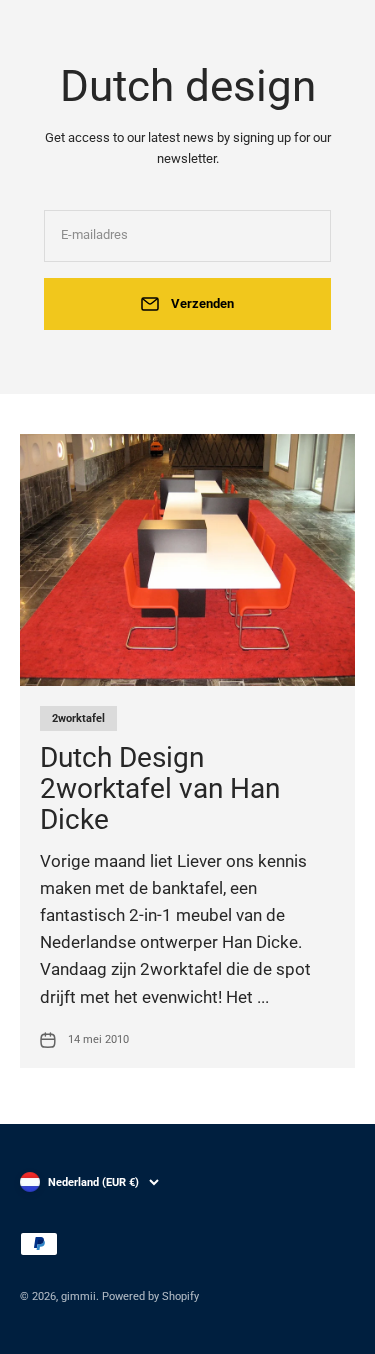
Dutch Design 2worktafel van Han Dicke (160, 788)
